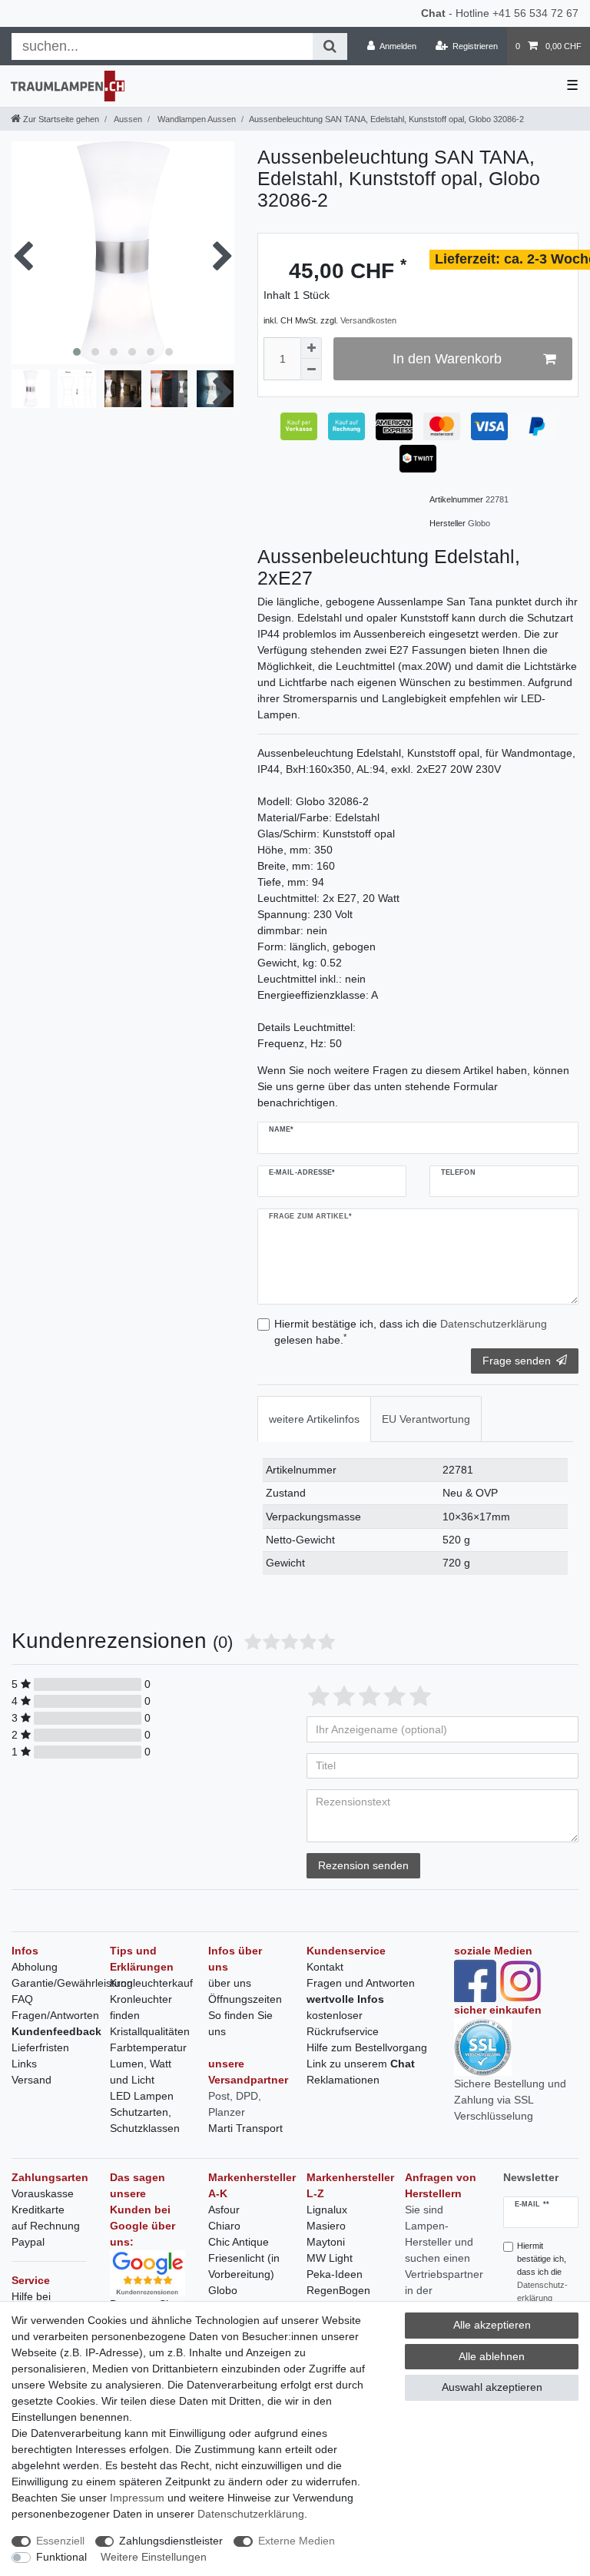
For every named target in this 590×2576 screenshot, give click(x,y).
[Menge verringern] (311, 370)
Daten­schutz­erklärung (251, 2514)
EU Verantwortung (426, 1419)
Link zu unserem (361, 2064)
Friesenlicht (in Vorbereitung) (244, 2266)
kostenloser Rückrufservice (343, 2023)
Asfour (224, 2210)
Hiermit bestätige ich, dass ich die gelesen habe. (411, 1332)
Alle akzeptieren (492, 2325)
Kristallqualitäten (150, 2031)
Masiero (326, 2226)
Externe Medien (297, 2541)
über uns (230, 1983)
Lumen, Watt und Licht (141, 2072)
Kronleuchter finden (141, 2007)
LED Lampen (142, 2096)
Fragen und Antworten (361, 1983)
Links (24, 2064)
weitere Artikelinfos (314, 1419)
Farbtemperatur (148, 2047)
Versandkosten (368, 320)
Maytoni (326, 2242)
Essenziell (60, 2541)
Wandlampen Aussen (196, 119)
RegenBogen (338, 2290)
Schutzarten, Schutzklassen (145, 2120)
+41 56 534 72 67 (535, 13)
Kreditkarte (38, 2210)
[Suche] (330, 46)
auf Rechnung (46, 2226)
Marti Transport (245, 2128)
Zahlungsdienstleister (171, 2541)
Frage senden (517, 1361)
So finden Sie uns (240, 2023)
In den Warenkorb (447, 359)
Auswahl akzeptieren (492, 2387)
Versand (31, 2080)
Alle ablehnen (492, 2356)
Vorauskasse (43, 2193)
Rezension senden (363, 1865)
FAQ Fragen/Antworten (55, 2007)
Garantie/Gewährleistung (72, 1983)
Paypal (28, 2242)
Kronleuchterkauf (151, 1983)
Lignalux (327, 2210)
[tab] (314, 1419)
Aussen (127, 119)
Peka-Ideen (335, 2274)
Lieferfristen (40, 2047)
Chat (433, 13)
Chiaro (224, 2226)
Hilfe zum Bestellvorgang (367, 2047)
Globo (223, 2290)
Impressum (137, 2498)
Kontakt (325, 1967)
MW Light (330, 2258)
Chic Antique (239, 2242)
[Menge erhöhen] (311, 348)
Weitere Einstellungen (154, 2557)
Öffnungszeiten (245, 1999)
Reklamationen (343, 2080)
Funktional (61, 2557)
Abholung (35, 1967)
